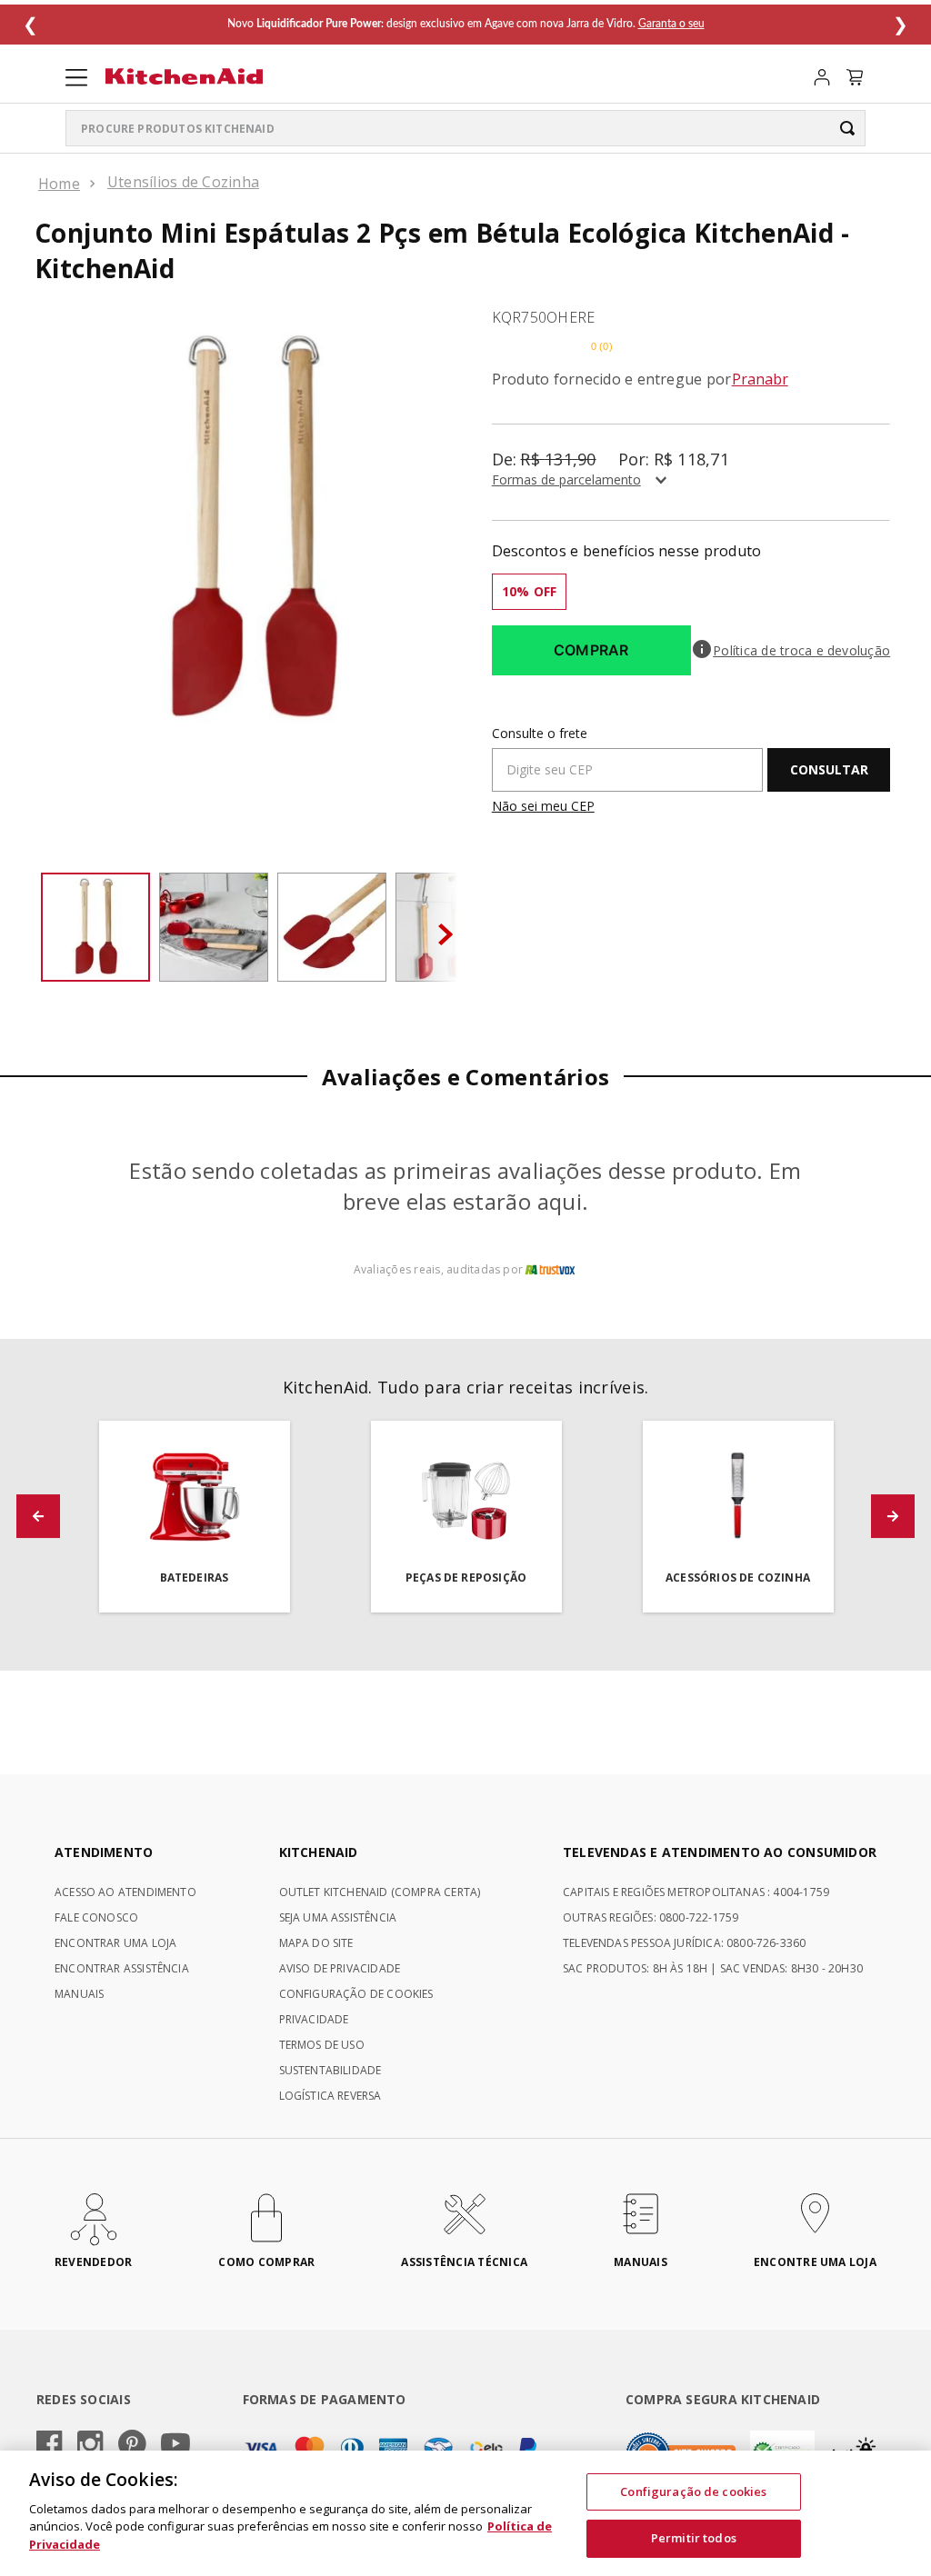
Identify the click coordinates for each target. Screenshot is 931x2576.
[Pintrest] (132, 2445)
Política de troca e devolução (801, 651)
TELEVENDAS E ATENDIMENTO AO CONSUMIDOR (720, 1852)
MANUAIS (79, 1994)
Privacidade (314, 2019)
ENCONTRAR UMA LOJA (115, 1943)
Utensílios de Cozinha (183, 182)
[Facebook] (50, 2445)
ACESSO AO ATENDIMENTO (125, 1892)
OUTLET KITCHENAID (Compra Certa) (380, 1892)
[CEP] (628, 759)
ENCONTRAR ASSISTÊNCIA (122, 1968)
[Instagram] (90, 2445)
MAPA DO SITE (316, 1943)
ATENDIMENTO (104, 1852)
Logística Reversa (330, 2096)
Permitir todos (694, 2538)
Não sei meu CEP (543, 806)
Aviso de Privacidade (340, 1968)
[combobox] (465, 128)
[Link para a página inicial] (59, 184)
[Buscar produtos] (847, 128)
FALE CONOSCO (96, 1917)
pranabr (760, 379)
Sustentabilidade (330, 2070)
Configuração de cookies (693, 2491)
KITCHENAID (319, 1852)
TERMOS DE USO (322, 2045)
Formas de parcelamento (566, 479)
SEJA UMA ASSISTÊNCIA (338, 1917)
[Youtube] (175, 2445)
